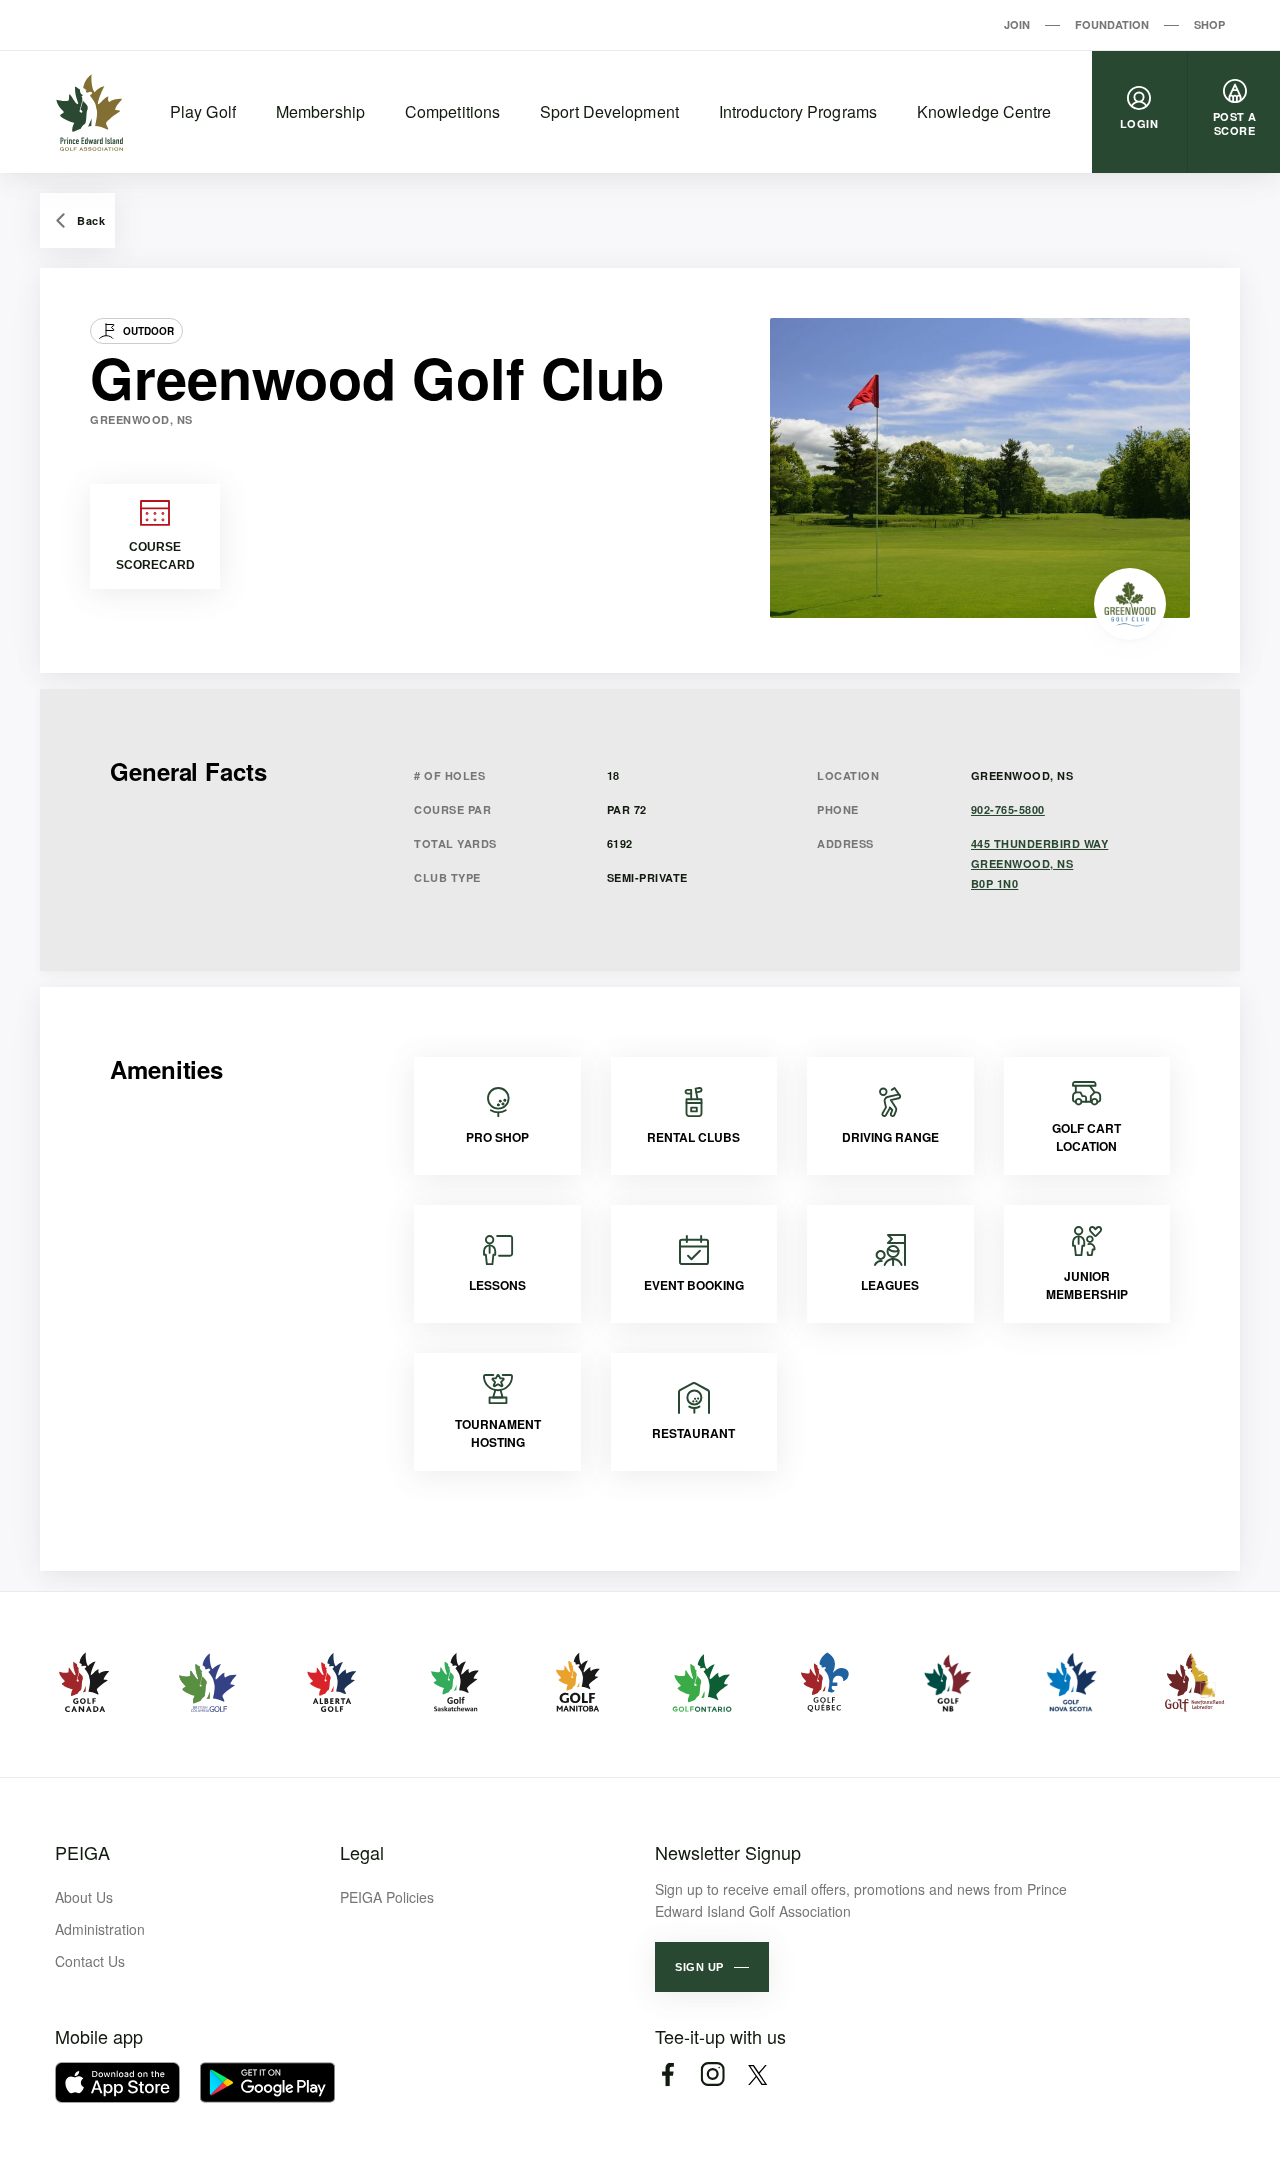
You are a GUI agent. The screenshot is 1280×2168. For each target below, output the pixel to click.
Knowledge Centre (984, 111)
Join (1017, 24)
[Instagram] (712, 2074)
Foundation (1112, 24)
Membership (320, 111)
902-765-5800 (1008, 809)
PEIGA (82, 1852)
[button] (712, 1967)
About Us (84, 1897)
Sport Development (609, 111)
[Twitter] (757, 2074)
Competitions (452, 111)
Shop (1209, 24)
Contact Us (90, 1961)
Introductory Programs (798, 111)
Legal (362, 1852)
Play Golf (203, 111)
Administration (100, 1929)
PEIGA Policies (387, 1897)
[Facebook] (667, 2074)
